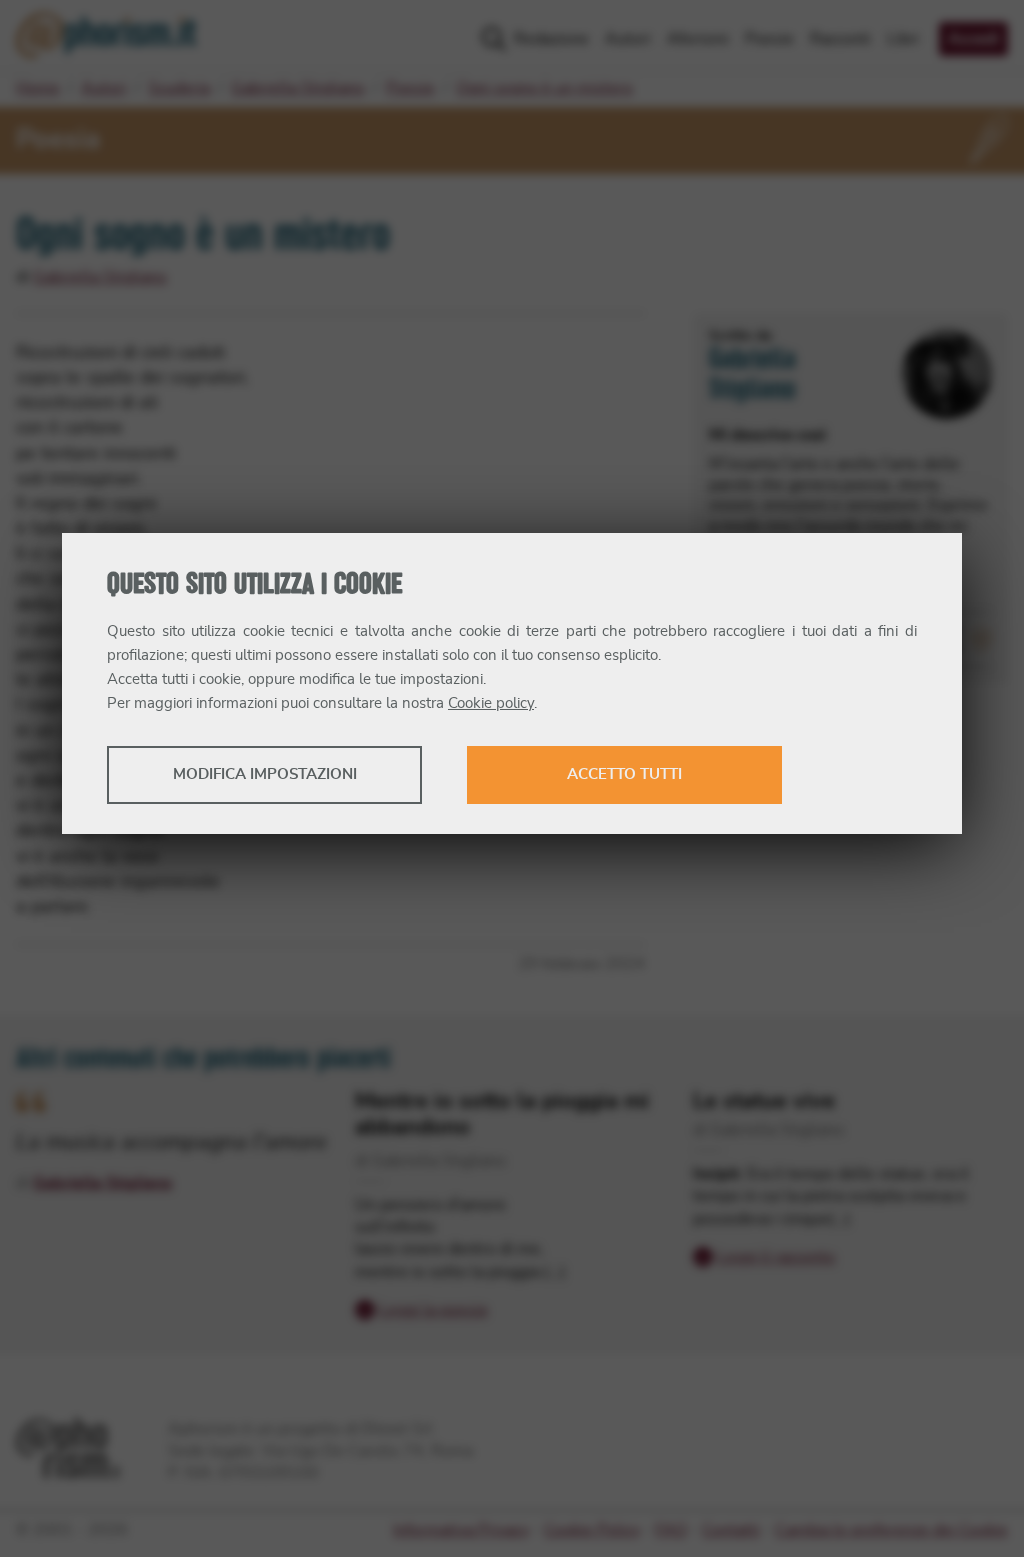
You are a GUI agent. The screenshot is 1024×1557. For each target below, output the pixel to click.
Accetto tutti (624, 774)
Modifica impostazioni (265, 774)
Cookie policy (491, 703)
